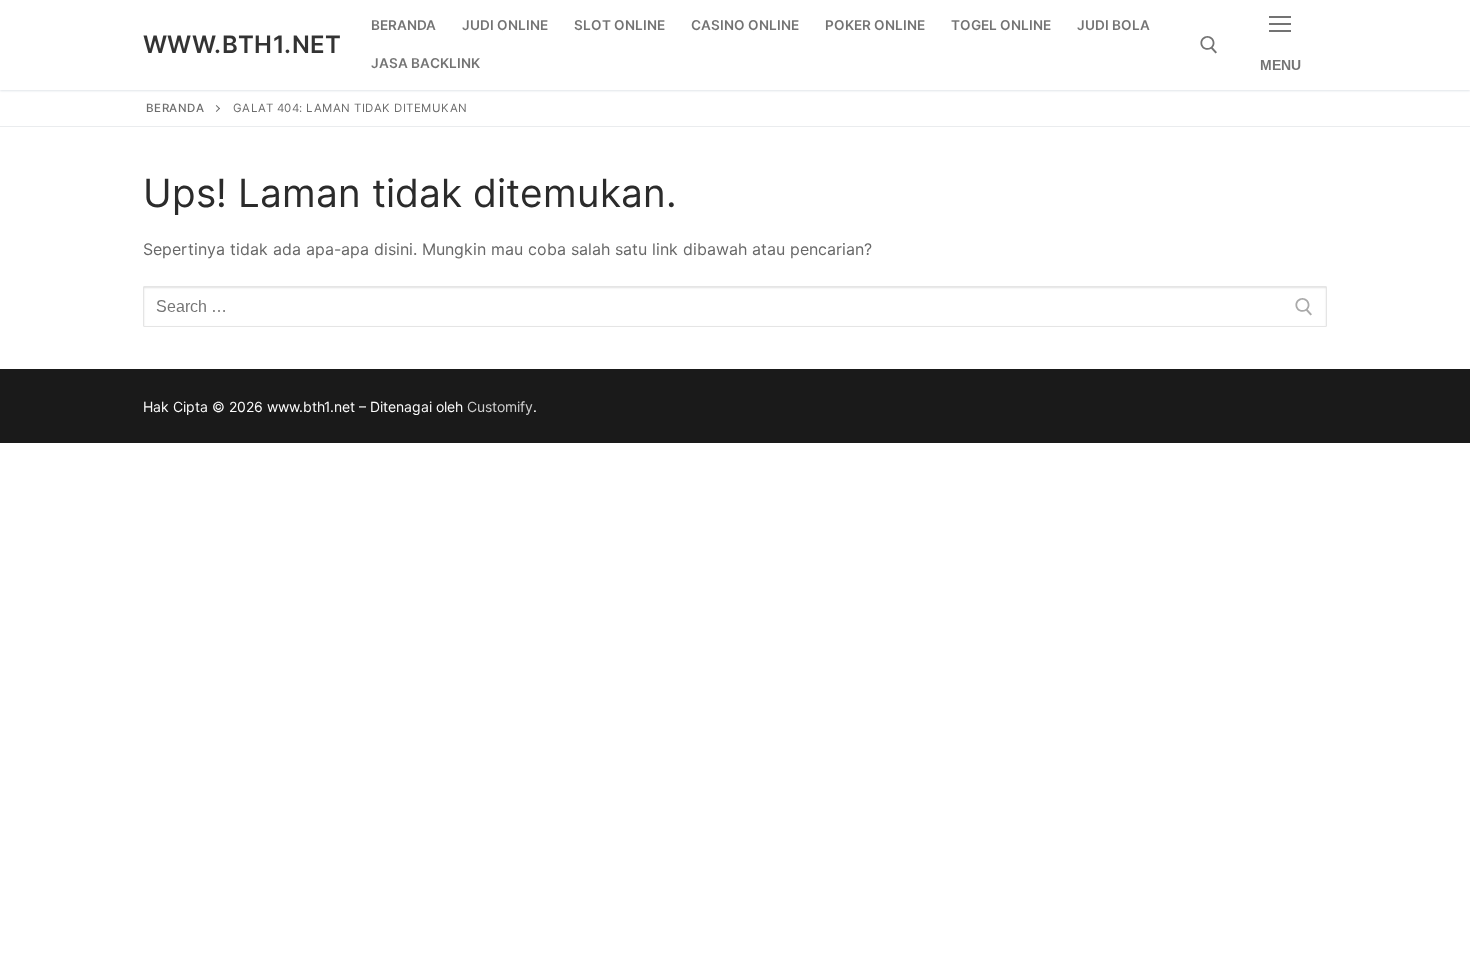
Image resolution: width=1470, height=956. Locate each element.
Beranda (175, 108)
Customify (500, 406)
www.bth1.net (242, 44)
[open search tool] (1209, 45)
